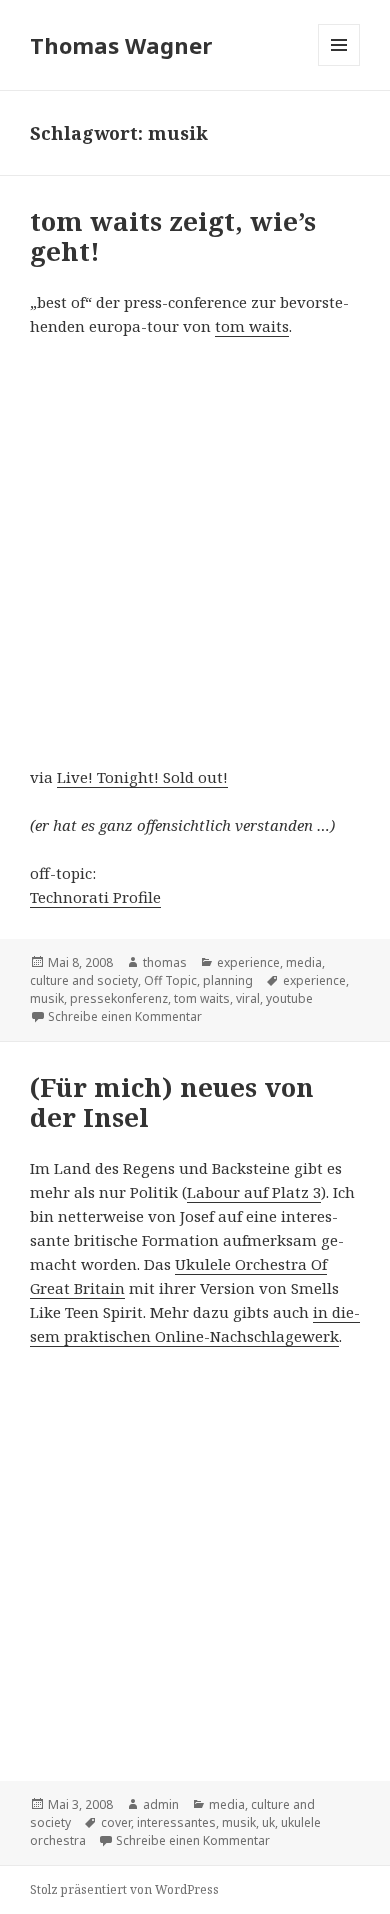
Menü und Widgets (339, 65)
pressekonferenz (119, 998)
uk (268, 1822)
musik (47, 998)
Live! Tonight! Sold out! (142, 777)
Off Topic (170, 980)
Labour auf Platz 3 (254, 1192)
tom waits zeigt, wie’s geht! (173, 236)
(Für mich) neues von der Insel (172, 1102)
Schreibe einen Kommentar (125, 1016)
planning (228, 980)
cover (116, 1822)
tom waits (252, 326)
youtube (289, 998)
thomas (165, 962)
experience (248, 962)
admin (161, 1804)
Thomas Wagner (121, 45)
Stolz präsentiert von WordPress (124, 1889)
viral (248, 998)
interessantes (176, 1822)
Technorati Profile (95, 897)
